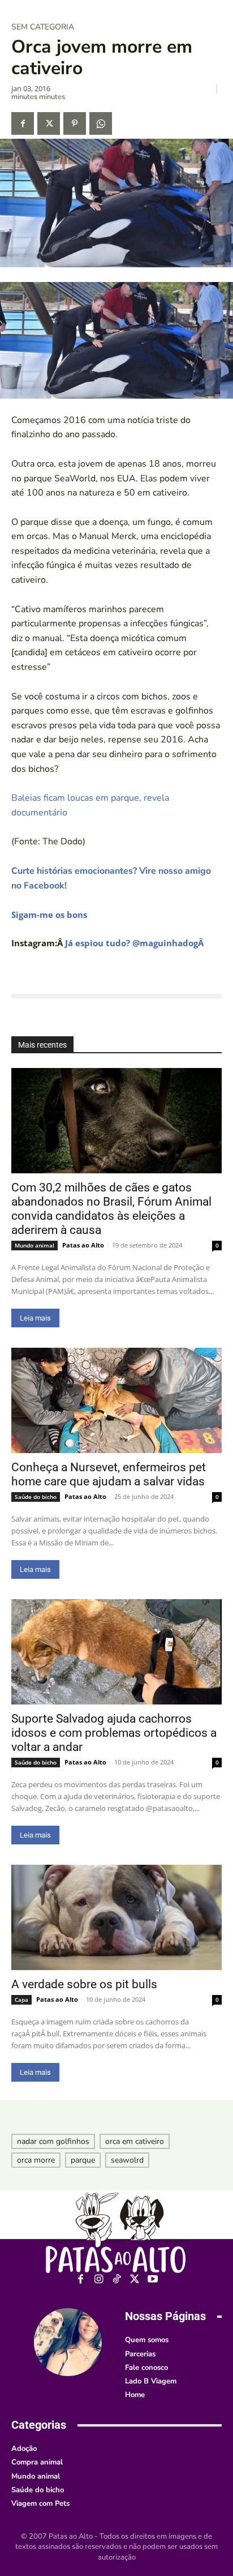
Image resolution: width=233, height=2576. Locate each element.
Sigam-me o (36, 915)
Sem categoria (43, 27)
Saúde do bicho (36, 1497)
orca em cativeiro (135, 2141)
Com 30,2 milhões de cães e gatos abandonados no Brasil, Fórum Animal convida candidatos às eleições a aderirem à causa (111, 1209)
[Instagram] (99, 2280)
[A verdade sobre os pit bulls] (116, 1917)
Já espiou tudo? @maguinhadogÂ (135, 943)
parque (83, 2160)
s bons (74, 915)
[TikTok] (117, 2280)
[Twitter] (49, 123)
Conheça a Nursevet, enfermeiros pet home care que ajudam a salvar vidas (109, 1474)
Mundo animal (34, 1245)
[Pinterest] (75, 123)
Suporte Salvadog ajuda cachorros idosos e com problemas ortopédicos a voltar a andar (114, 1733)
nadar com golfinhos (53, 2141)
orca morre (36, 2160)
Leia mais (35, 1318)
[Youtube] (153, 2280)
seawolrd (127, 2160)
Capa (21, 2000)
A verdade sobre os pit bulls (84, 1984)
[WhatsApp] (101, 123)
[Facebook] (23, 123)
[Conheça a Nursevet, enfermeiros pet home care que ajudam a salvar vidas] (116, 1400)
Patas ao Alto (83, 1245)
